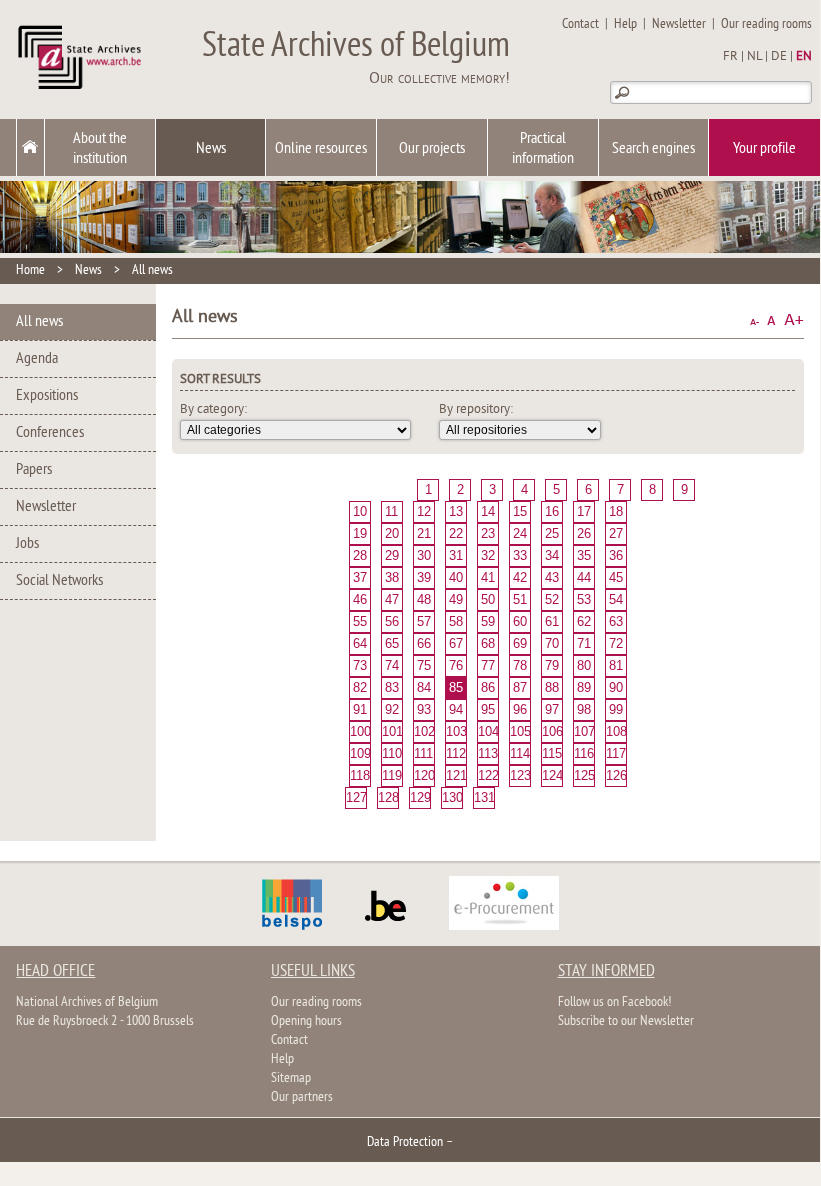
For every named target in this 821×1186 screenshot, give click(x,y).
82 (360, 687)
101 (392, 731)
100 (360, 731)
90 (616, 687)
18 (616, 511)
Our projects (432, 149)
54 (616, 599)
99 (616, 709)
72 (616, 643)
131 (484, 797)
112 (456, 753)
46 (360, 599)
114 (520, 753)
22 (456, 533)
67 (456, 643)
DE (779, 57)
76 (456, 665)
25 (552, 533)
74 (392, 665)
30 (424, 555)
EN (804, 57)
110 (392, 753)
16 (552, 511)
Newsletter (679, 24)
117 (616, 753)
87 (520, 687)
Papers (34, 470)
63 (616, 621)
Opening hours (306, 1021)
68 (488, 643)
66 (424, 643)
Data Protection (405, 1142)
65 (392, 643)
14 (488, 511)
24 (520, 533)
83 (392, 687)
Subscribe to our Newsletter (626, 1021)
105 (520, 731)
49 (456, 599)
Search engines (653, 149)
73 (360, 665)
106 (552, 731)
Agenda (37, 359)
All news (152, 270)
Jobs (27, 544)
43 (552, 577)
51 (520, 599)
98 (584, 709)
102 (424, 731)
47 (392, 599)
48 (424, 599)
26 (584, 533)
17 (584, 511)
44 (584, 577)
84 (424, 687)
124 (552, 775)
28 (360, 555)
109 (360, 753)
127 (356, 797)
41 (488, 577)
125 (584, 775)
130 (452, 797)
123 (520, 775)
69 (520, 643)
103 (456, 731)
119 (392, 775)
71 (584, 643)
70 (552, 643)
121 (456, 775)
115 (552, 753)
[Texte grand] (794, 320)
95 (488, 709)
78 (520, 665)
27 (616, 533)
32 (488, 555)
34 (552, 555)
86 (488, 687)
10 (360, 511)
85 (456, 687)
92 (392, 709)
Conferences (50, 433)
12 (424, 511)
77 (488, 665)
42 (520, 577)
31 (456, 555)
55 (360, 621)
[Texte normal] (771, 320)
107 (584, 731)
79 (552, 665)
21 (424, 533)
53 (584, 599)
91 (360, 709)
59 (488, 621)
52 (552, 599)
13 (456, 511)
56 (392, 621)
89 (584, 687)
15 (520, 511)
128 (388, 797)
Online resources (321, 149)
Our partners (302, 1097)
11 (391, 511)
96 (520, 709)
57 (424, 621)
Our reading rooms (766, 24)
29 (392, 555)
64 (360, 643)
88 (552, 687)
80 (584, 665)
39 (424, 577)
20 (392, 533)
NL (754, 57)
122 (488, 775)
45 (616, 577)
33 (520, 555)
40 (456, 577)
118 (360, 775)
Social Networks (59, 581)
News (211, 149)
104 (488, 731)
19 (360, 533)
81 (616, 665)
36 (616, 555)
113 (488, 753)
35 (584, 555)
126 (616, 775)
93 (424, 709)
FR (730, 57)
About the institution (100, 149)
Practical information (543, 149)
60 (520, 621)
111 (423, 753)
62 (584, 621)
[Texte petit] (754, 320)
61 (552, 621)
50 (488, 599)
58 (456, 621)
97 (552, 709)
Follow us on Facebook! (614, 1002)
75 (424, 665)
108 (616, 731)
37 (360, 577)
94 (456, 709)
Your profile (764, 149)
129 (420, 797)
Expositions (47, 396)
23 (488, 533)
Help (625, 24)
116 (584, 753)
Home (30, 270)
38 (392, 577)
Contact (580, 24)
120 (424, 775)
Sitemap (291, 1078)
